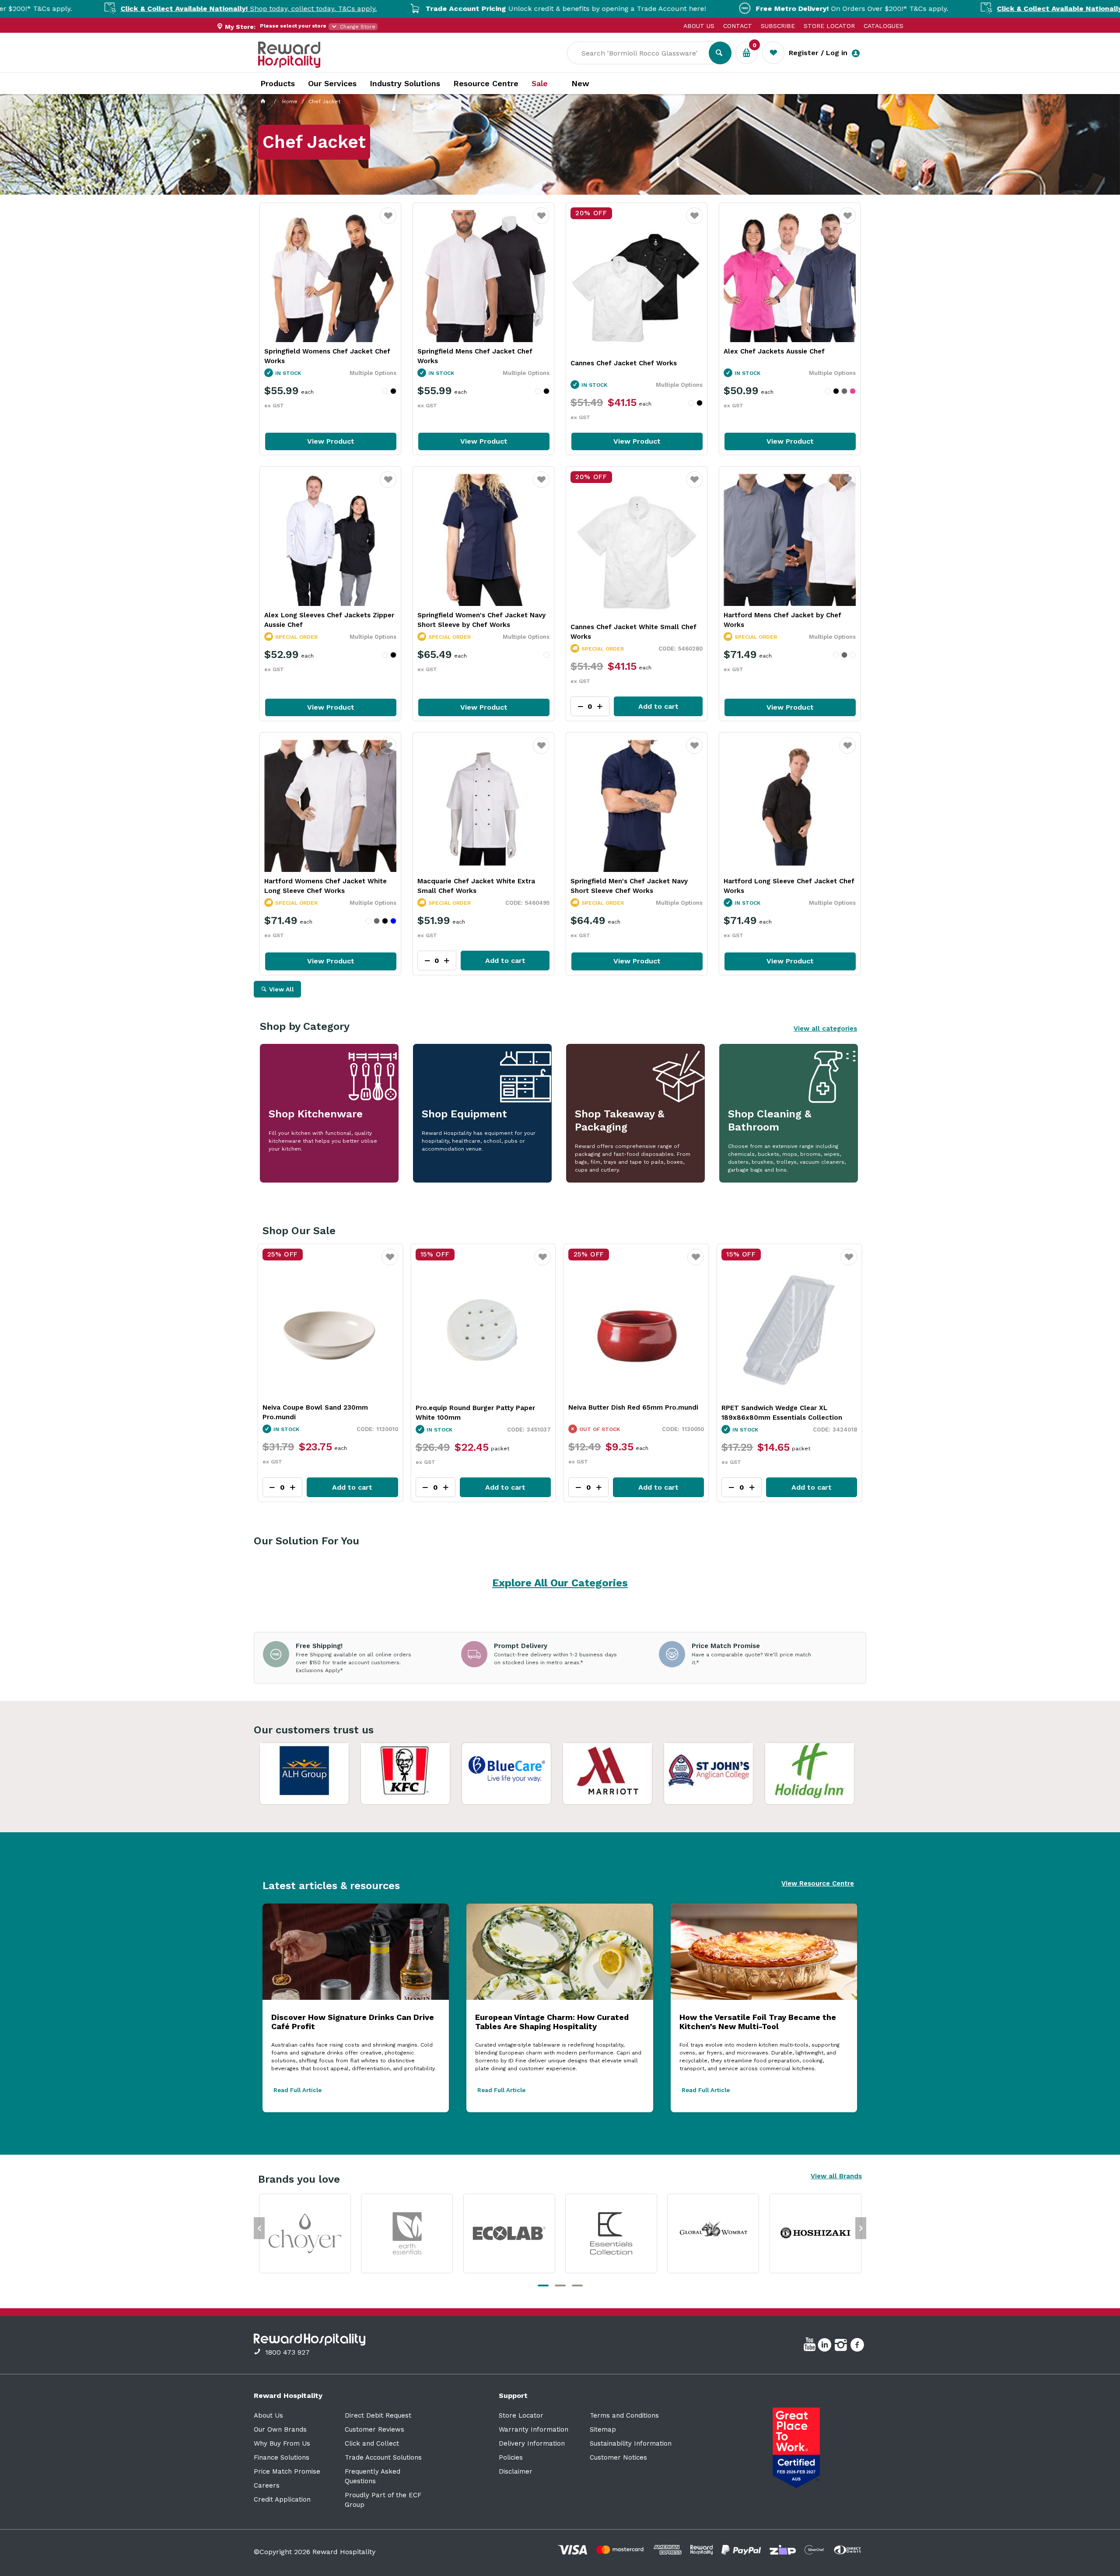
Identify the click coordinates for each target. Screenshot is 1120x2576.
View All (282, 989)
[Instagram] (842, 2346)
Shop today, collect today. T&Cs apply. (954, 9)
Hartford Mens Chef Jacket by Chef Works (782, 620)
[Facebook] (858, 2346)
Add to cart (658, 706)
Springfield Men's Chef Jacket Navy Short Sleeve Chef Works (629, 886)
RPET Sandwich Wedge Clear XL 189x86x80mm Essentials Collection (476, 1413)
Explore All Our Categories (560, 1583)
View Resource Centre (818, 1883)
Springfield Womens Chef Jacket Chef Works (327, 356)
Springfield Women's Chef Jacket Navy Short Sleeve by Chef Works (481, 620)
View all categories (825, 1029)
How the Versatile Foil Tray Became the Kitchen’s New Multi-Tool (758, 2022)
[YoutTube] (811, 2346)
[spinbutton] (282, 1487)
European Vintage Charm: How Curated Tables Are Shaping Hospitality (552, 2022)
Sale (540, 84)
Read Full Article (297, 2090)
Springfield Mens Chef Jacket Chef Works (475, 356)
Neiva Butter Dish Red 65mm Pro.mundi (327, 1407)
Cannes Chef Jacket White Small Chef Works (633, 632)
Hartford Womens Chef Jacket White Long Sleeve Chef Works (325, 886)
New (580, 84)
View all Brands (836, 2176)
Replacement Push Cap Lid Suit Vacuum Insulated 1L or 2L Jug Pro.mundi (787, 1413)
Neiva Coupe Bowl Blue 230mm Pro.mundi (620, 1412)
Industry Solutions (405, 83)
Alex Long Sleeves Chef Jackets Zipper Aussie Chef (329, 620)
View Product (331, 441)
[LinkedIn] (826, 2346)
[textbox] (644, 53)
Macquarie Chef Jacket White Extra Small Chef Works (476, 886)
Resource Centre (486, 83)
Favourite (388, 221)
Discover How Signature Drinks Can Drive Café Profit (353, 2022)
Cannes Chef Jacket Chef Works (624, 363)
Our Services (332, 83)
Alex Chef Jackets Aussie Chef (774, 351)
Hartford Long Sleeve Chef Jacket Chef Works (789, 886)
